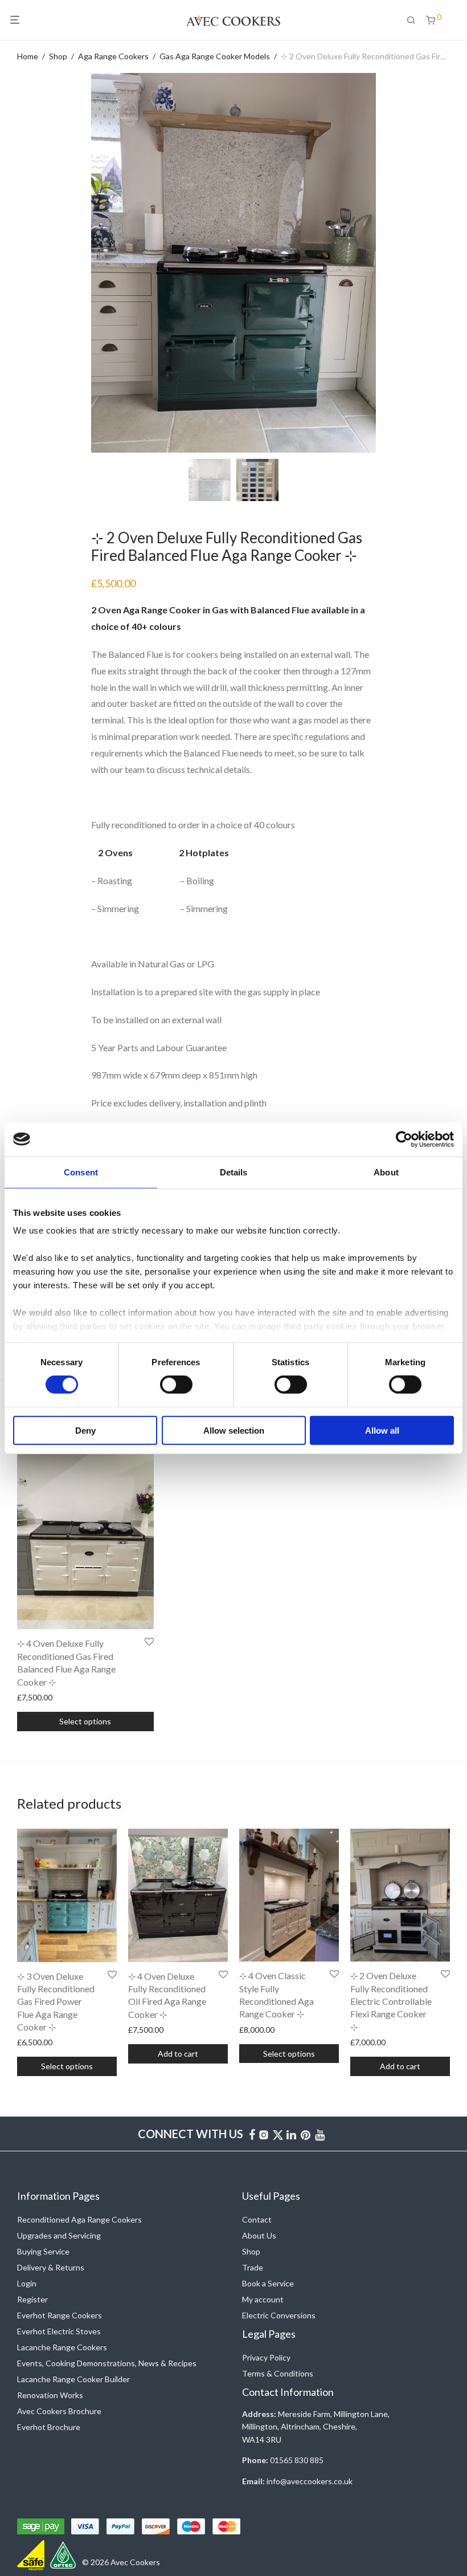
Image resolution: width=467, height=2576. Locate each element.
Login (27, 2283)
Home (28, 56)
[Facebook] (252, 2133)
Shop (58, 56)
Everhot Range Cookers (60, 2315)
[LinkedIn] (292, 2133)
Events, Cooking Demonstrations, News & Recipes (107, 2363)
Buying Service (43, 2251)
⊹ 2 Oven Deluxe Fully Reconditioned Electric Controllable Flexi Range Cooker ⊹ (391, 2001)
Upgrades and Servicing (59, 2235)
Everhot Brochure (49, 2427)
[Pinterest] (306, 2133)
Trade (253, 2267)
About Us (259, 2235)
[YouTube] (321, 2133)
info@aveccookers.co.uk (310, 2481)
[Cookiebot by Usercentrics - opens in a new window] (404, 1139)
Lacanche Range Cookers (62, 2347)
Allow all (382, 1431)
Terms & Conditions (278, 2373)
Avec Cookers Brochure (59, 2411)
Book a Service (268, 2283)
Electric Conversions (279, 2315)
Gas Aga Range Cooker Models (215, 56)
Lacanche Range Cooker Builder (73, 2379)
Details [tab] (234, 1172)
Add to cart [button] (178, 2054)
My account (263, 2299)
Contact (257, 2219)
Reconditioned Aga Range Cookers (79, 2219)
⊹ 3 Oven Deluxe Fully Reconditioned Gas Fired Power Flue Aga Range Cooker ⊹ (56, 2002)
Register (32, 2299)
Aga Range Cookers (113, 56)
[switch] (176, 1385)
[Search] (415, 20)
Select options (85, 1721)
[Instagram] (264, 2133)
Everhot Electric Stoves (59, 2331)
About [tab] (386, 1172)
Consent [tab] (81, 1172)
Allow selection (234, 1431)
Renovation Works (50, 2395)
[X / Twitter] (278, 2133)
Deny (85, 1431)
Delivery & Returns (51, 2267)
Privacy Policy (266, 2357)
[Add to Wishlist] (149, 1642)
